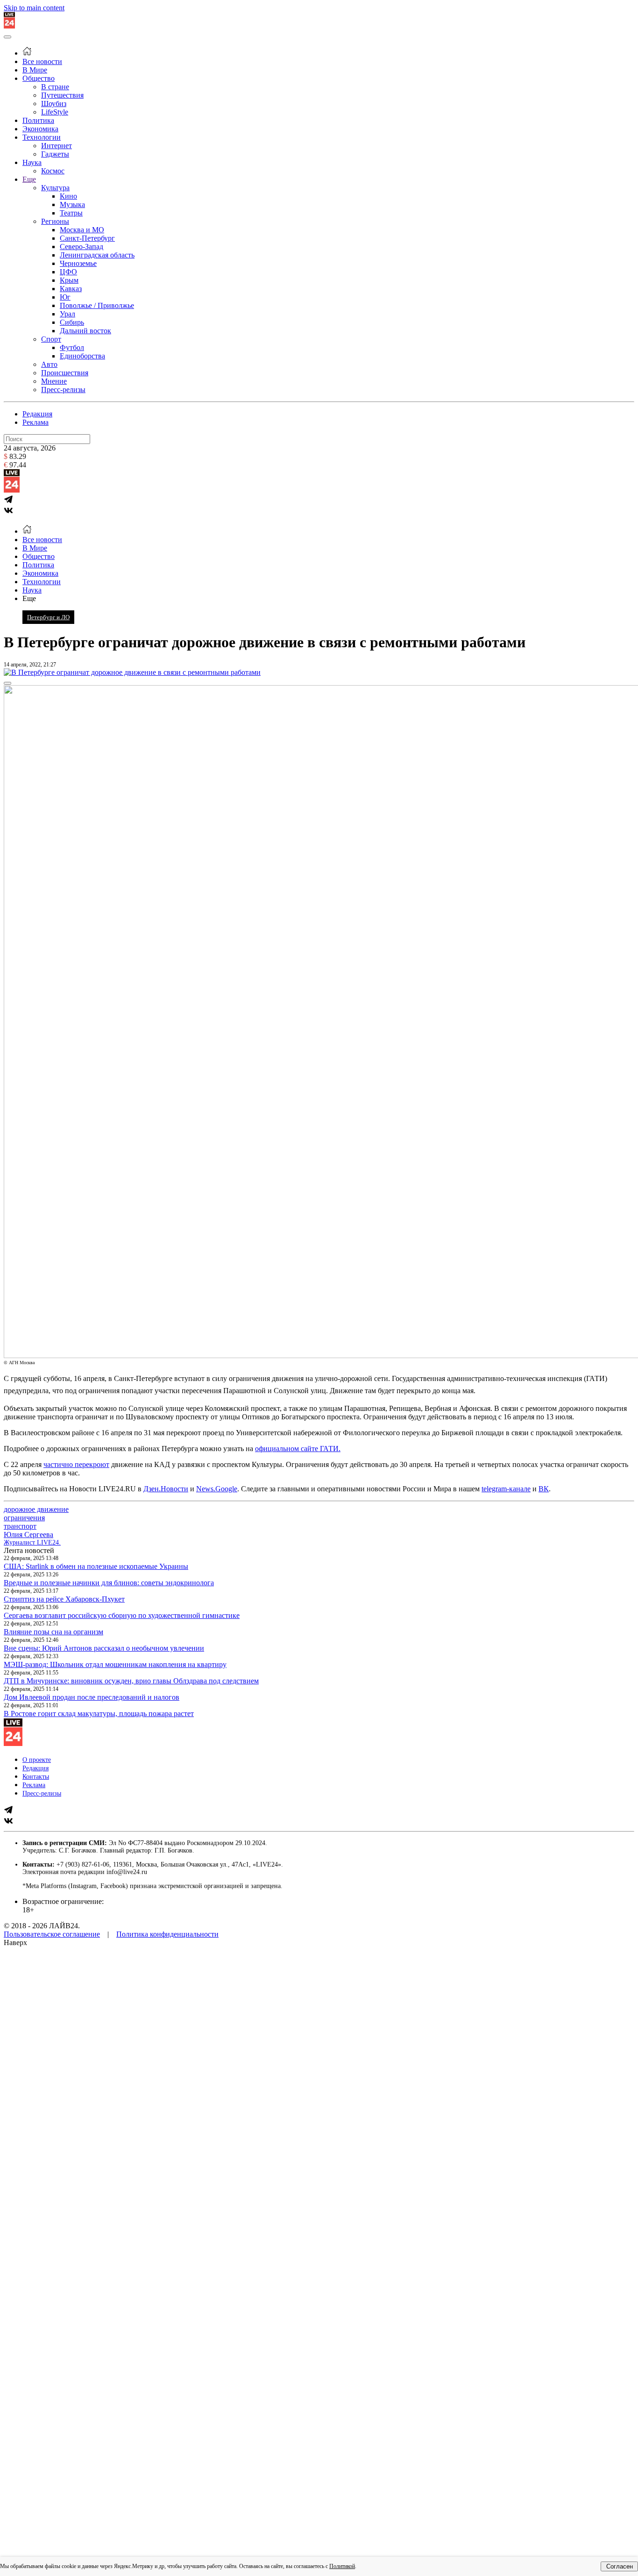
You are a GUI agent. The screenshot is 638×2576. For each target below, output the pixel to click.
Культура (55, 188)
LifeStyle (55, 112)
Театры (71, 213)
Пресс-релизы (63, 390)
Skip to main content (34, 8)
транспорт (20, 1526)
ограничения (24, 1518)
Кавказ (71, 289)
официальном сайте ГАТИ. (298, 1449)
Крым (69, 280)
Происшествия (65, 373)
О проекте (37, 1760)
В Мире (35, 70)
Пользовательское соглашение (52, 1934)
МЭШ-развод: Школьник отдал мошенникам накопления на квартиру (115, 1664)
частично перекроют (76, 1464)
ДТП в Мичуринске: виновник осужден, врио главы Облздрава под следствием (131, 1681)
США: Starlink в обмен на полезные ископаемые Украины (96, 1566)
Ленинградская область (97, 255)
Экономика (40, 129)
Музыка (72, 204)
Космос (53, 171)
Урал (67, 314)
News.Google (217, 1489)
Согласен (620, 2566)
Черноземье (78, 263)
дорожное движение (36, 1509)
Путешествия (62, 95)
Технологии (42, 137)
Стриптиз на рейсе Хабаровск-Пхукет (64, 1599)
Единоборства (82, 356)
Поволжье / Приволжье (97, 305)
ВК (544, 1489)
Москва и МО (82, 230)
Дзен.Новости (166, 1489)
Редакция (37, 414)
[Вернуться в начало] (9, 26)
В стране (55, 87)
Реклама (35, 422)
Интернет (57, 146)
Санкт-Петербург (87, 238)
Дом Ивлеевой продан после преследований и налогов (92, 1697)
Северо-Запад (82, 247)
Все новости (42, 61)
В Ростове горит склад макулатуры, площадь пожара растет (99, 1714)
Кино (68, 196)
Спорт (51, 339)
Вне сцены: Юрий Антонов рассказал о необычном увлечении (104, 1648)
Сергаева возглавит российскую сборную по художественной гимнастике (122, 1615)
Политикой (342, 2566)
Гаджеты (55, 154)
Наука (32, 162)
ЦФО (68, 272)
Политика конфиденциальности (167, 1934)
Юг (65, 297)
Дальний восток (85, 331)
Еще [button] (29, 598)
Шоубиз (54, 104)
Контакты (36, 1777)
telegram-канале (506, 1489)
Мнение (54, 381)
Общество (39, 78)
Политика (38, 120)
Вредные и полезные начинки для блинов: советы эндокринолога (109, 1583)
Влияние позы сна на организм (53, 1632)
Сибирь (72, 322)
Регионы (55, 221)
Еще (29, 179)
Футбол (72, 347)
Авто (49, 364)
